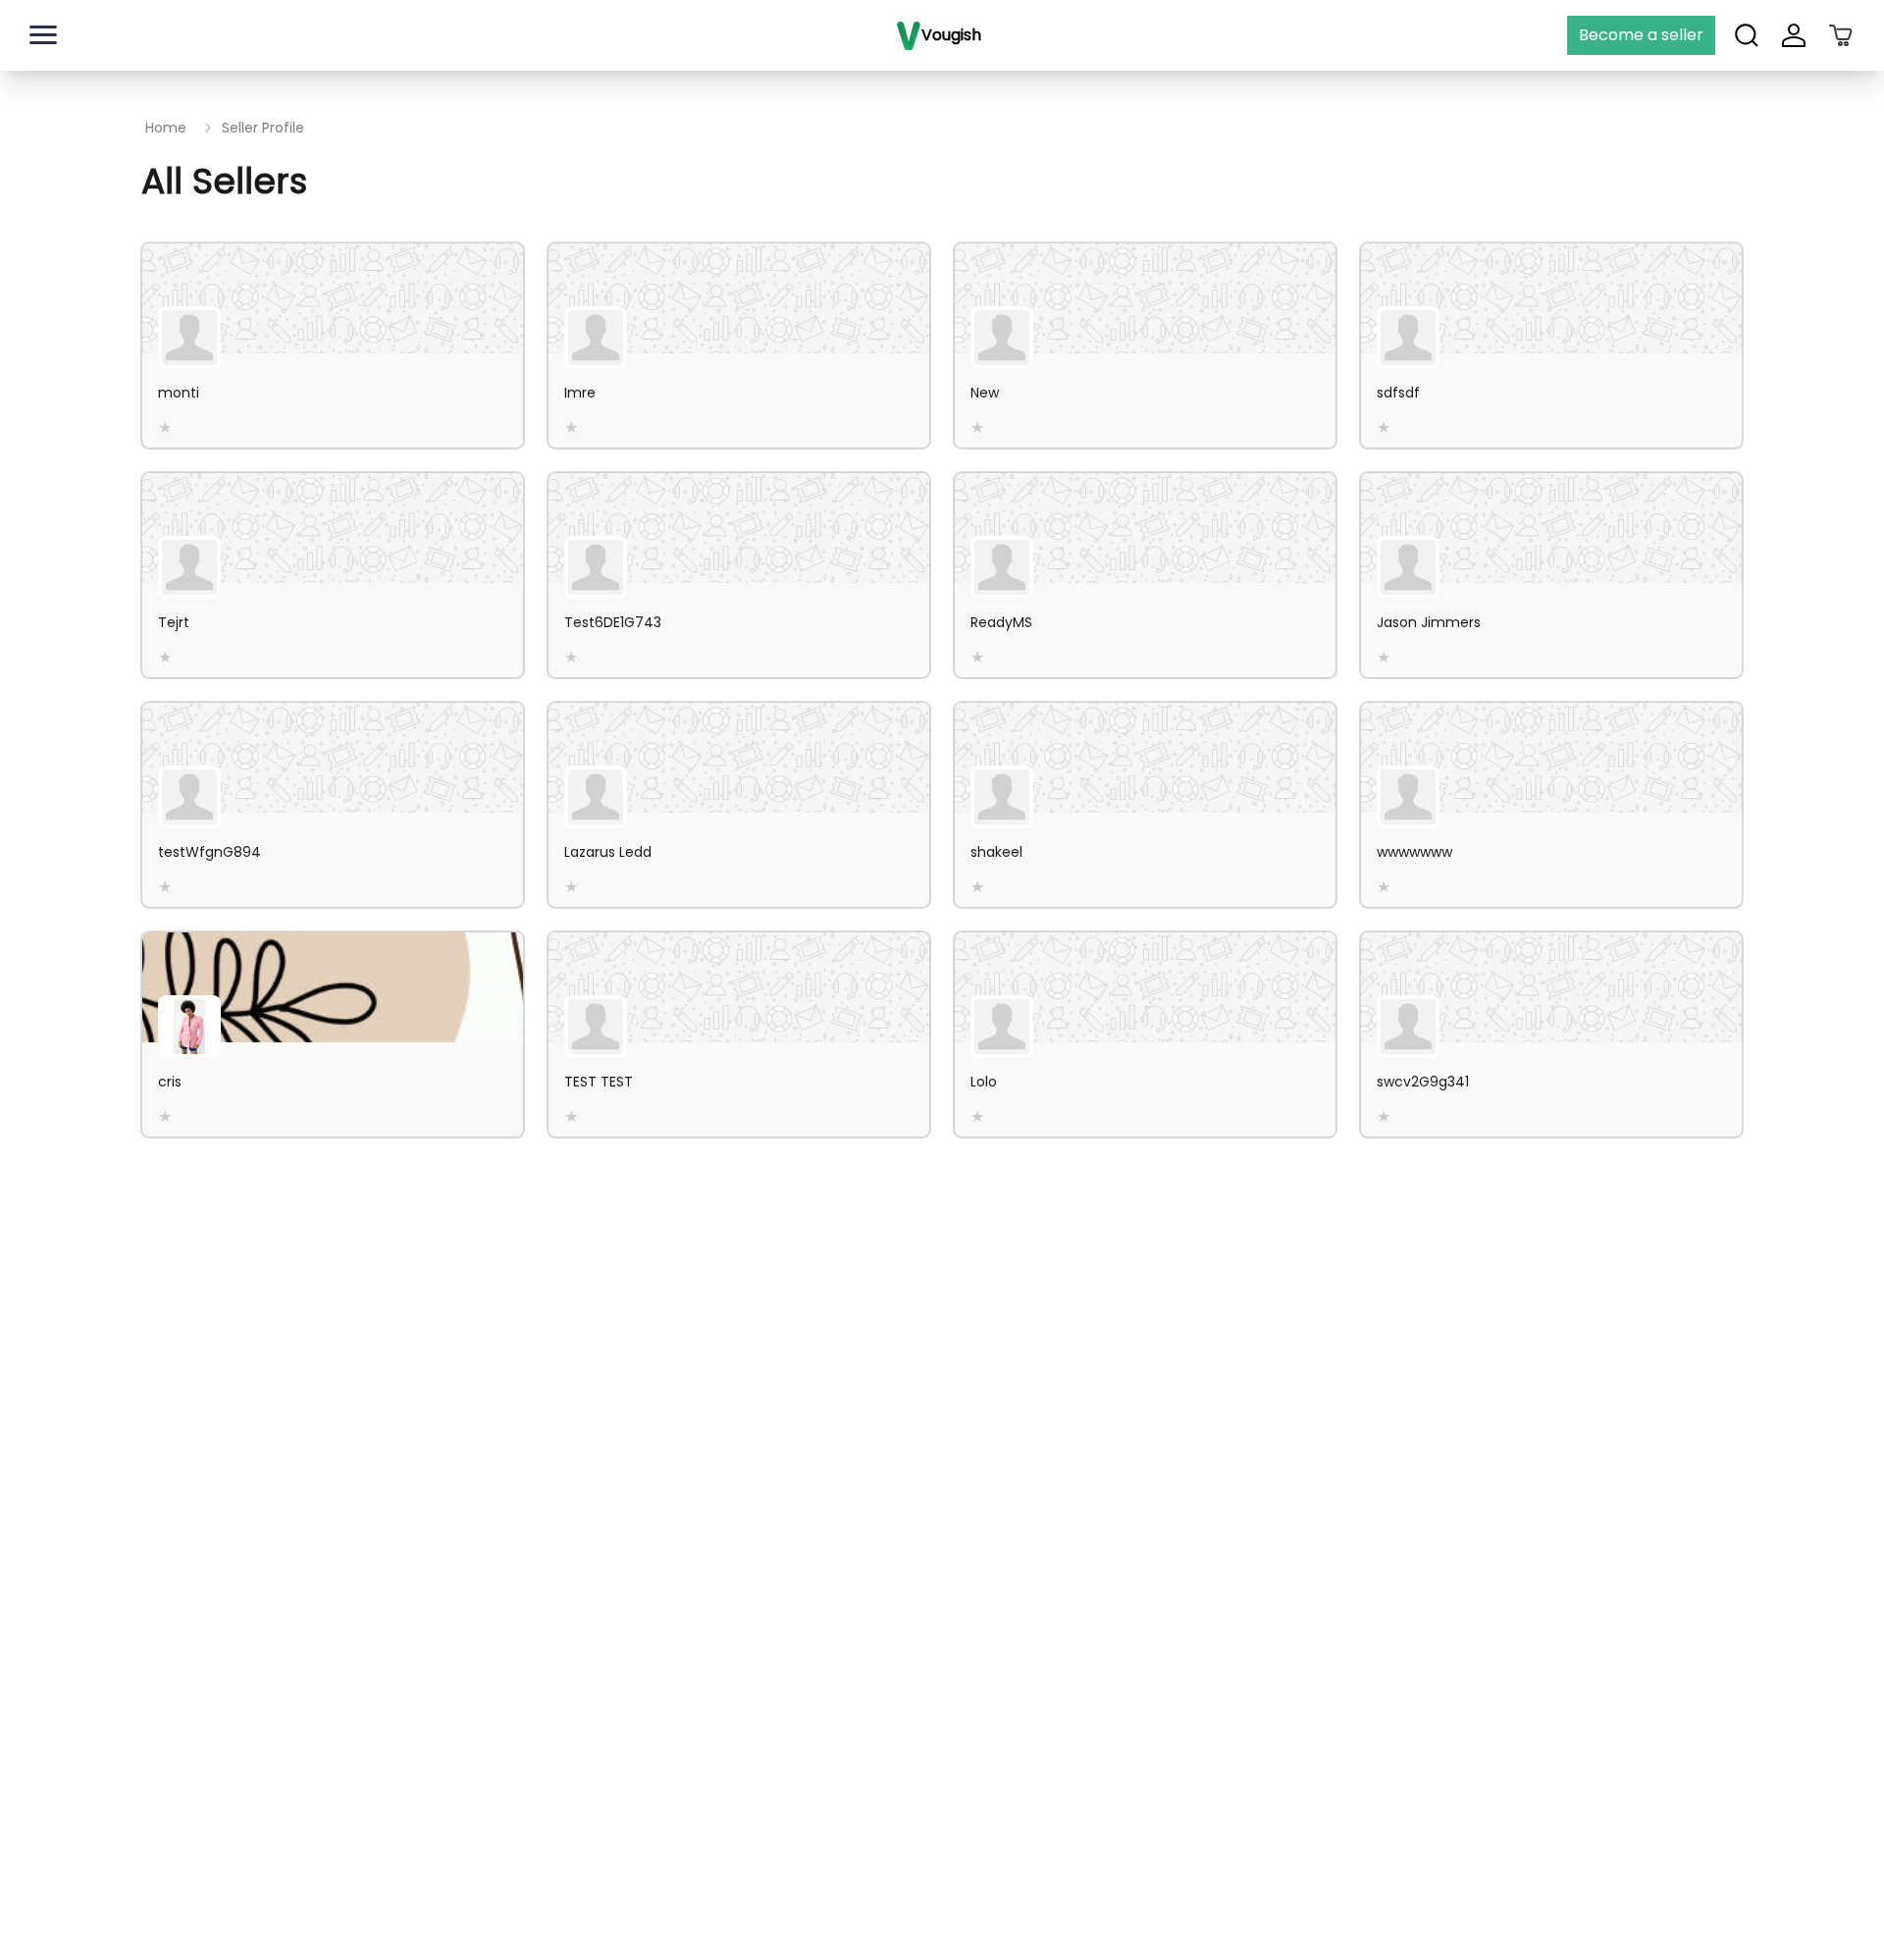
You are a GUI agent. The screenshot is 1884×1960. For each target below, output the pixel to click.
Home (166, 128)
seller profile (263, 128)
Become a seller (1641, 35)
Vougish (951, 35)
